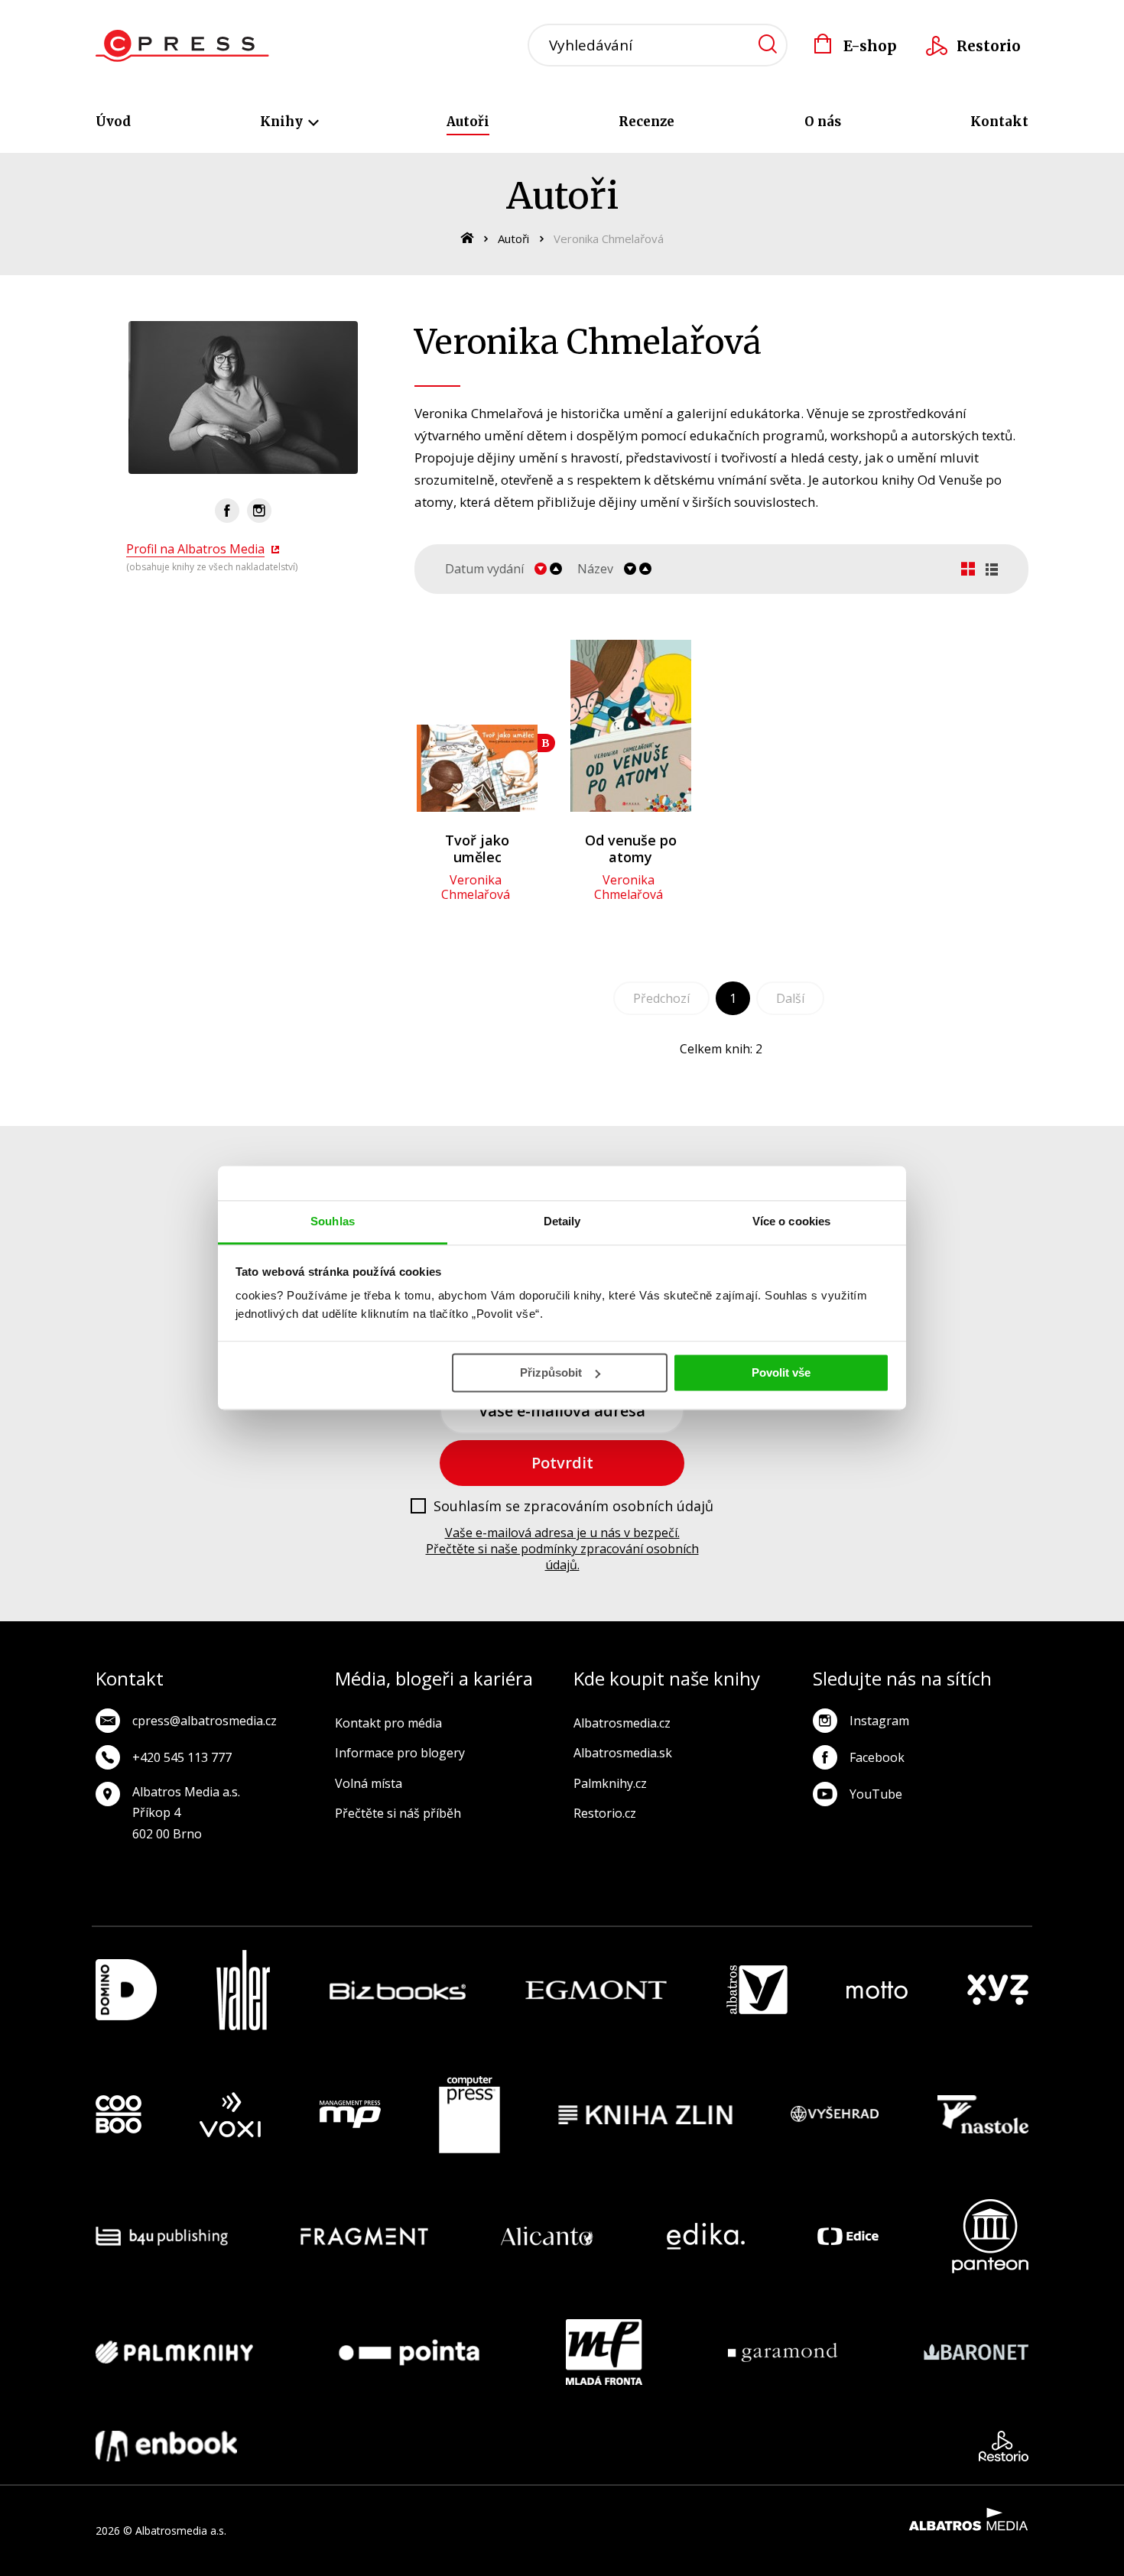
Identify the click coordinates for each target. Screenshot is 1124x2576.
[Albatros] (757, 1990)
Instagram (879, 1721)
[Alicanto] (547, 2236)
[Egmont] (596, 1990)
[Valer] (243, 1990)
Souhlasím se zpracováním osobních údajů (573, 1507)
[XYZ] (998, 1990)
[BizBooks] (398, 1990)
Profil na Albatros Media (195, 549)
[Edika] (706, 2236)
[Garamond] (783, 2352)
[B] (478, 726)
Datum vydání (484, 569)
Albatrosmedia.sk (623, 1753)
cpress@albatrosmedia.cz (205, 1721)
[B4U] (162, 2236)
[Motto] (877, 1990)
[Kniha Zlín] (645, 2115)
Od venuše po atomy (631, 848)
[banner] (182, 46)
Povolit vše (781, 1372)
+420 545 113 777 (182, 1757)
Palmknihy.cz (610, 1783)
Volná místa (369, 1783)
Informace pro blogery (400, 1753)
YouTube (876, 1794)
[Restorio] (1004, 2446)
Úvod (113, 122)
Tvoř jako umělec (477, 848)
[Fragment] (364, 2236)
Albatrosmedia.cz (622, 1723)
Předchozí (661, 998)
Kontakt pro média (388, 1723)
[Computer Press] (469, 2115)
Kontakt (999, 122)
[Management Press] (350, 2115)
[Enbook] (166, 2446)
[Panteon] (990, 2236)
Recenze (646, 122)
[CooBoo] (119, 2115)
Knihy (283, 122)
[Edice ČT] (848, 2236)
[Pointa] (409, 2352)
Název (595, 569)
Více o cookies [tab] (791, 1221)
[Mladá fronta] (604, 2352)
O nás (823, 122)
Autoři (468, 122)
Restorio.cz (605, 1813)
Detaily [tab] (562, 1221)
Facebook (877, 1757)
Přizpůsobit (551, 1372)
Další (790, 998)
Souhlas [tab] (333, 1221)
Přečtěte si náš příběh (398, 1813)
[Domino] (126, 1990)
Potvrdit (562, 1463)
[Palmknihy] (174, 2352)
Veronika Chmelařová (476, 887)
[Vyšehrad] (835, 2115)
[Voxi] (230, 2115)
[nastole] (983, 2115)
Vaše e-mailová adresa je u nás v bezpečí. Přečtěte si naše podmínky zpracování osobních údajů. (562, 1549)
